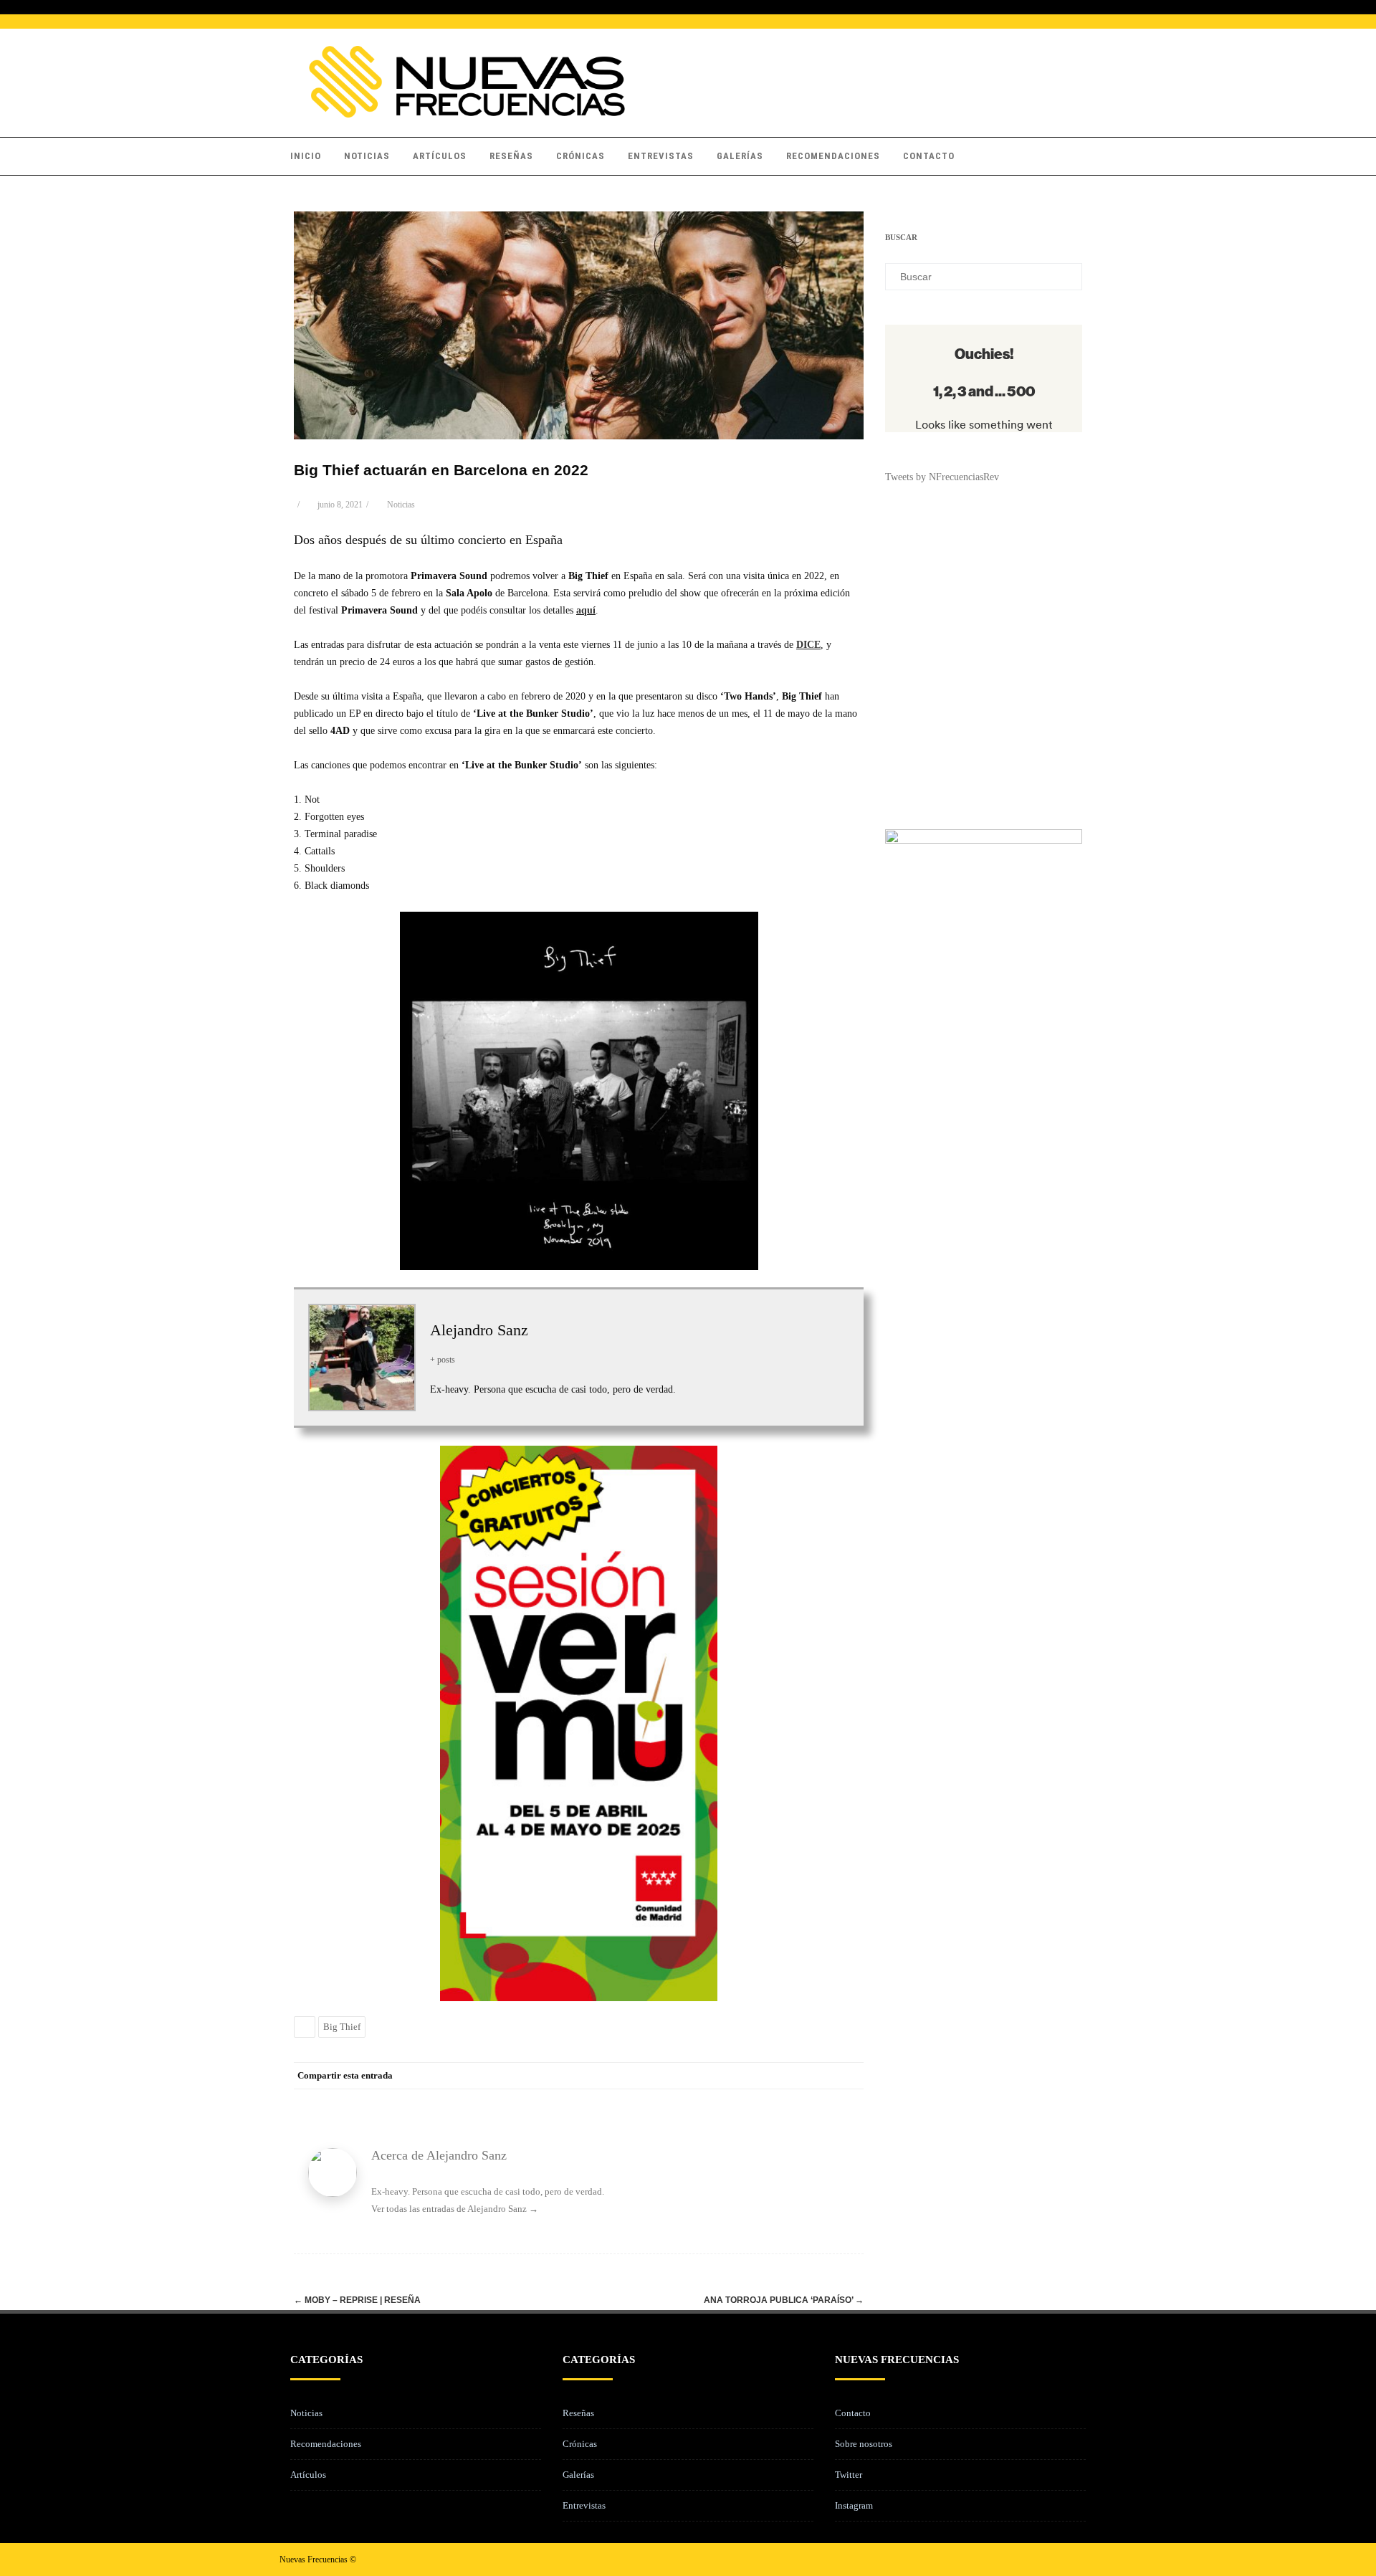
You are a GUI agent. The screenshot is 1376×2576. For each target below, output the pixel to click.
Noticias (367, 156)
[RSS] (821, 2076)
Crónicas (580, 156)
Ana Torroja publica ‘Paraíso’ (784, 2300)
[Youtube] (1085, 2559)
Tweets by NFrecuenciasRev (942, 477)
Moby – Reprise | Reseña (357, 2300)
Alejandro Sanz (479, 1330)
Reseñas (511, 156)
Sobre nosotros (864, 2444)
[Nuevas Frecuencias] (467, 114)
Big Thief (342, 2027)
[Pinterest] (763, 2076)
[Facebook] (706, 2076)
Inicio (306, 156)
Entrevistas (661, 156)
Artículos (440, 156)
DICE (808, 645)
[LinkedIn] (792, 2076)
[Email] (849, 2076)
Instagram (854, 2505)
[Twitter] (735, 2076)
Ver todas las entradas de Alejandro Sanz (455, 2209)
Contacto (929, 156)
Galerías (740, 156)
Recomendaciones (833, 156)
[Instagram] (1062, 2559)
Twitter (849, 2475)
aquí (586, 610)
